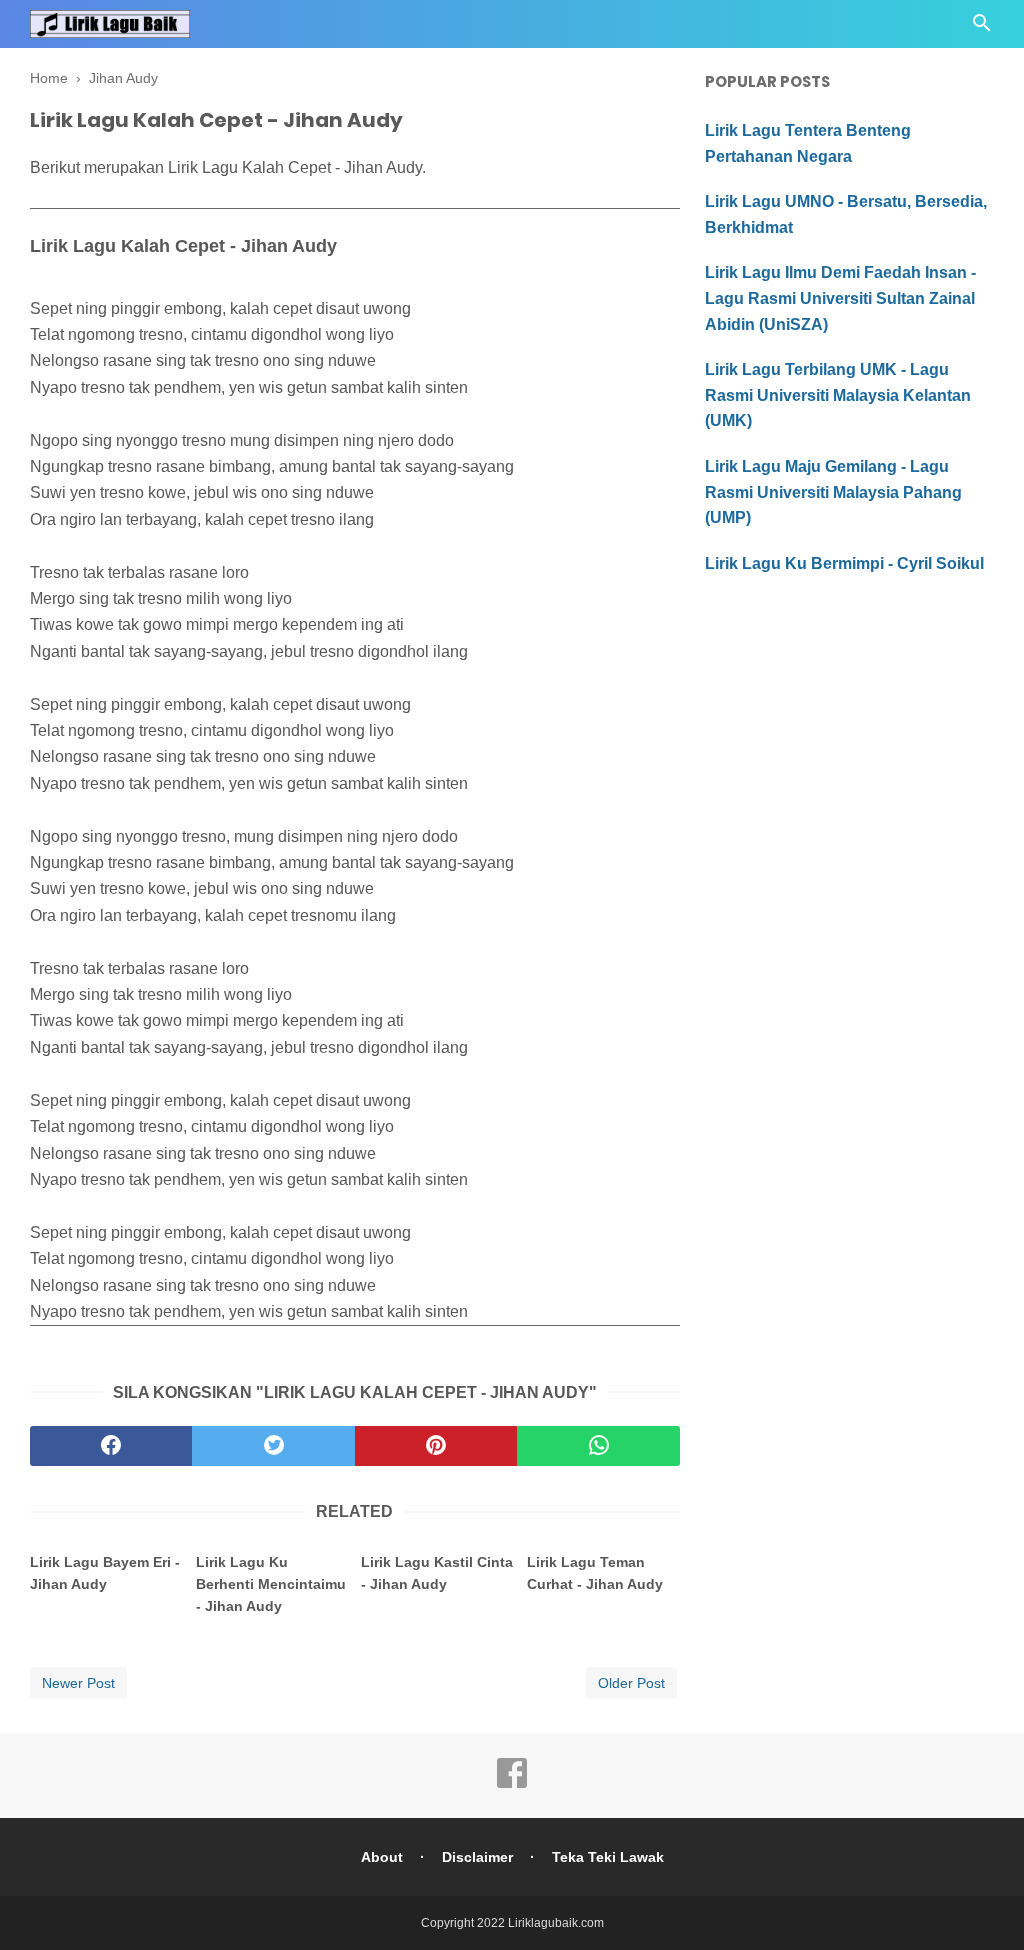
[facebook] (111, 1446)
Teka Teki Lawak (608, 1857)
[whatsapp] (598, 1446)
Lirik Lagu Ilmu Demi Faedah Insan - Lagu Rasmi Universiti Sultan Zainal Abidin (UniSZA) (840, 298)
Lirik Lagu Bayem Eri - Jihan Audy (105, 1573)
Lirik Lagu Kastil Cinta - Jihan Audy (437, 1573)
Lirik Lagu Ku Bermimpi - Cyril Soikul (844, 563)
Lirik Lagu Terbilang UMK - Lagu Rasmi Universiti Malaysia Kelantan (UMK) (838, 395)
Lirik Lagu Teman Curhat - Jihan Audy (595, 1573)
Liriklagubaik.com (556, 1923)
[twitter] (273, 1446)
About (382, 1857)
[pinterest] (436, 1446)
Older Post (631, 1683)
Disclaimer (477, 1857)
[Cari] (982, 28)
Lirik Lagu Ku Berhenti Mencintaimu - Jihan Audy (271, 1584)
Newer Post (78, 1683)
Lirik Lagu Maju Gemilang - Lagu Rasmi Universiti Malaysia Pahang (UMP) (833, 492)
